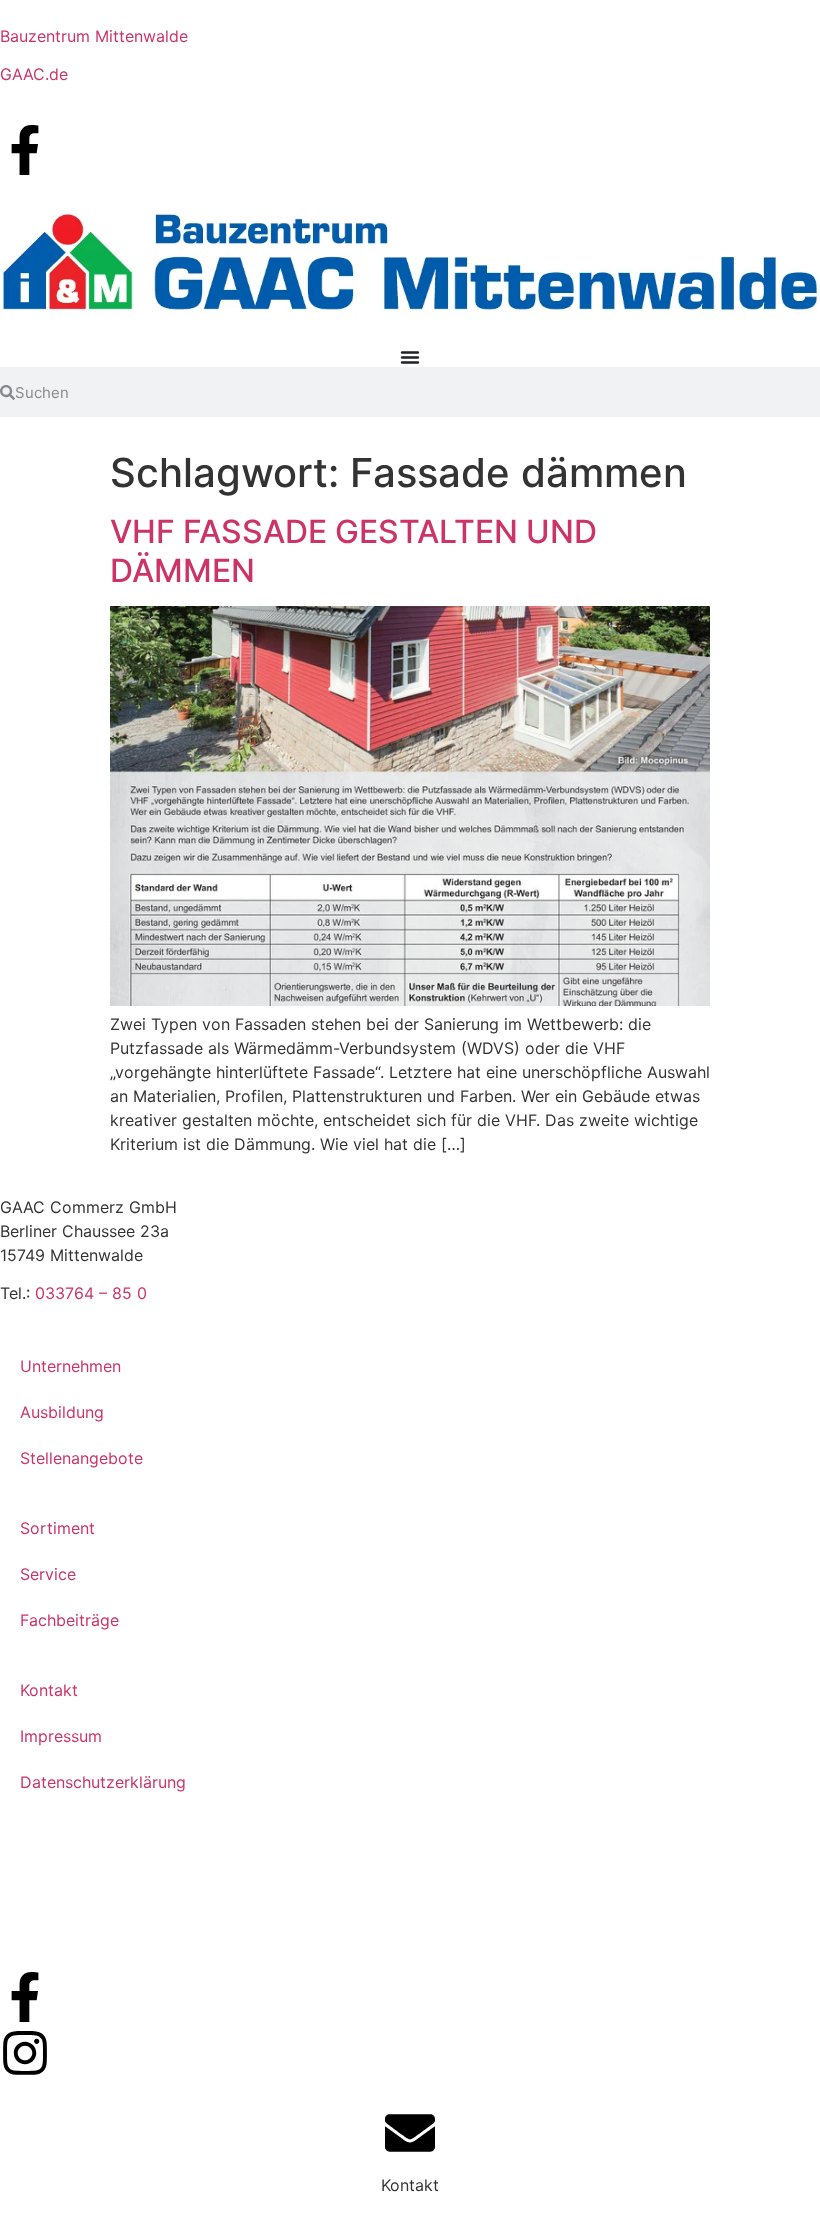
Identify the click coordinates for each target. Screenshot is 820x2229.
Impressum (61, 1736)
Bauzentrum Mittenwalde (94, 36)
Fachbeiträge (69, 1620)
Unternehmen (70, 1366)
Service (48, 1574)
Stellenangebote (81, 1458)
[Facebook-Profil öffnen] (25, 150)
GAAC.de (34, 74)
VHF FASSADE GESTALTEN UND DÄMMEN (353, 550)
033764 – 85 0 (91, 1293)
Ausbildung (62, 1412)
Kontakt (49, 1690)
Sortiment (57, 1528)
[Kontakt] (410, 2133)
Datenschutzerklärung (103, 1782)
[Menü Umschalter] (410, 357)
